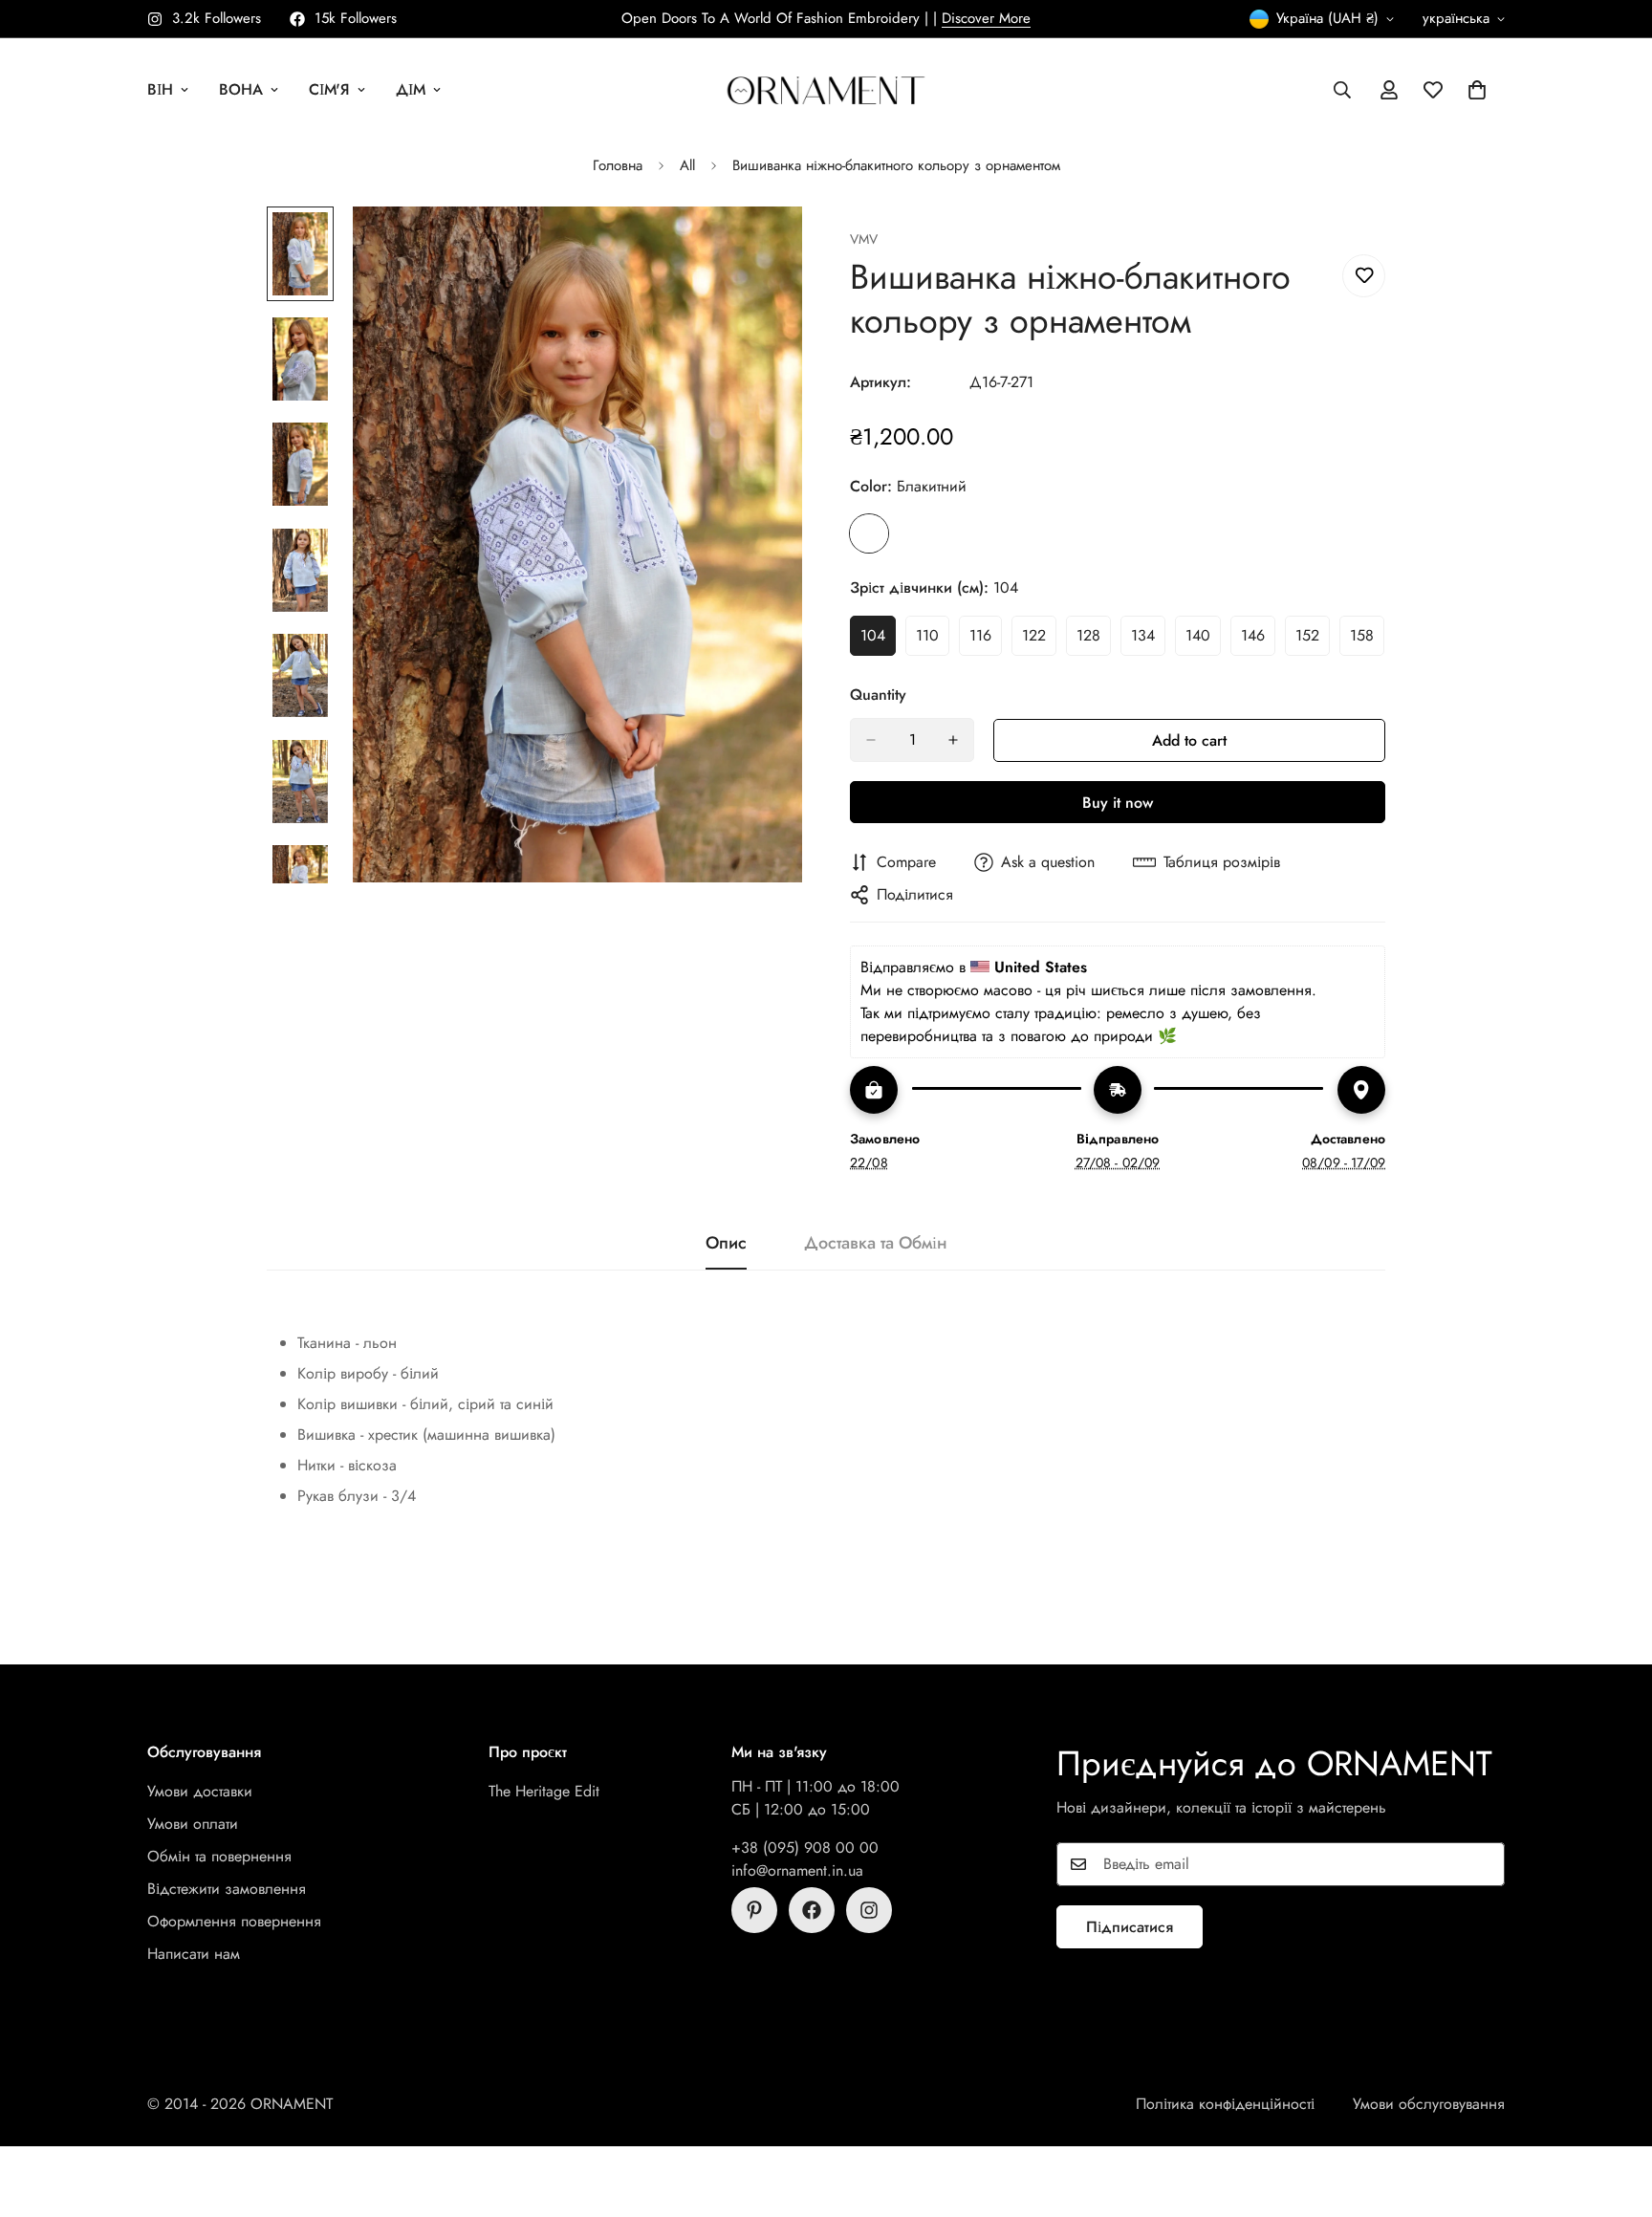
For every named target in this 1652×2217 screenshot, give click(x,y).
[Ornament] (826, 89)
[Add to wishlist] (1364, 276)
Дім (411, 89)
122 (1039, 641)
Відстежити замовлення (227, 1889)
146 (1258, 641)
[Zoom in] (761, 247)
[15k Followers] (812, 1910)
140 (1203, 641)
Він (160, 89)
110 (933, 641)
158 (1367, 641)
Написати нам (194, 1954)
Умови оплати (193, 1824)
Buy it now (1118, 803)
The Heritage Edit (544, 1791)
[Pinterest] (754, 1910)
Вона (241, 89)
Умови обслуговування (1429, 2104)
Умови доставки (200, 1791)
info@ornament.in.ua (797, 1870)
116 (986, 641)
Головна (618, 165)
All (687, 165)
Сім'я (329, 89)
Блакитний (869, 533)
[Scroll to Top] (1615, 2113)
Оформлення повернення (234, 1921)
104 (878, 641)
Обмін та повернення (219, 1856)
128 (1094, 641)
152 (1313, 641)
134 (1148, 641)
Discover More (986, 18)
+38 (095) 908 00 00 (805, 1847)
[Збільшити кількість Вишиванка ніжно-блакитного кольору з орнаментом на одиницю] (953, 740)
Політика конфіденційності (1225, 2104)
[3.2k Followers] (869, 1910)
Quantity (878, 695)
